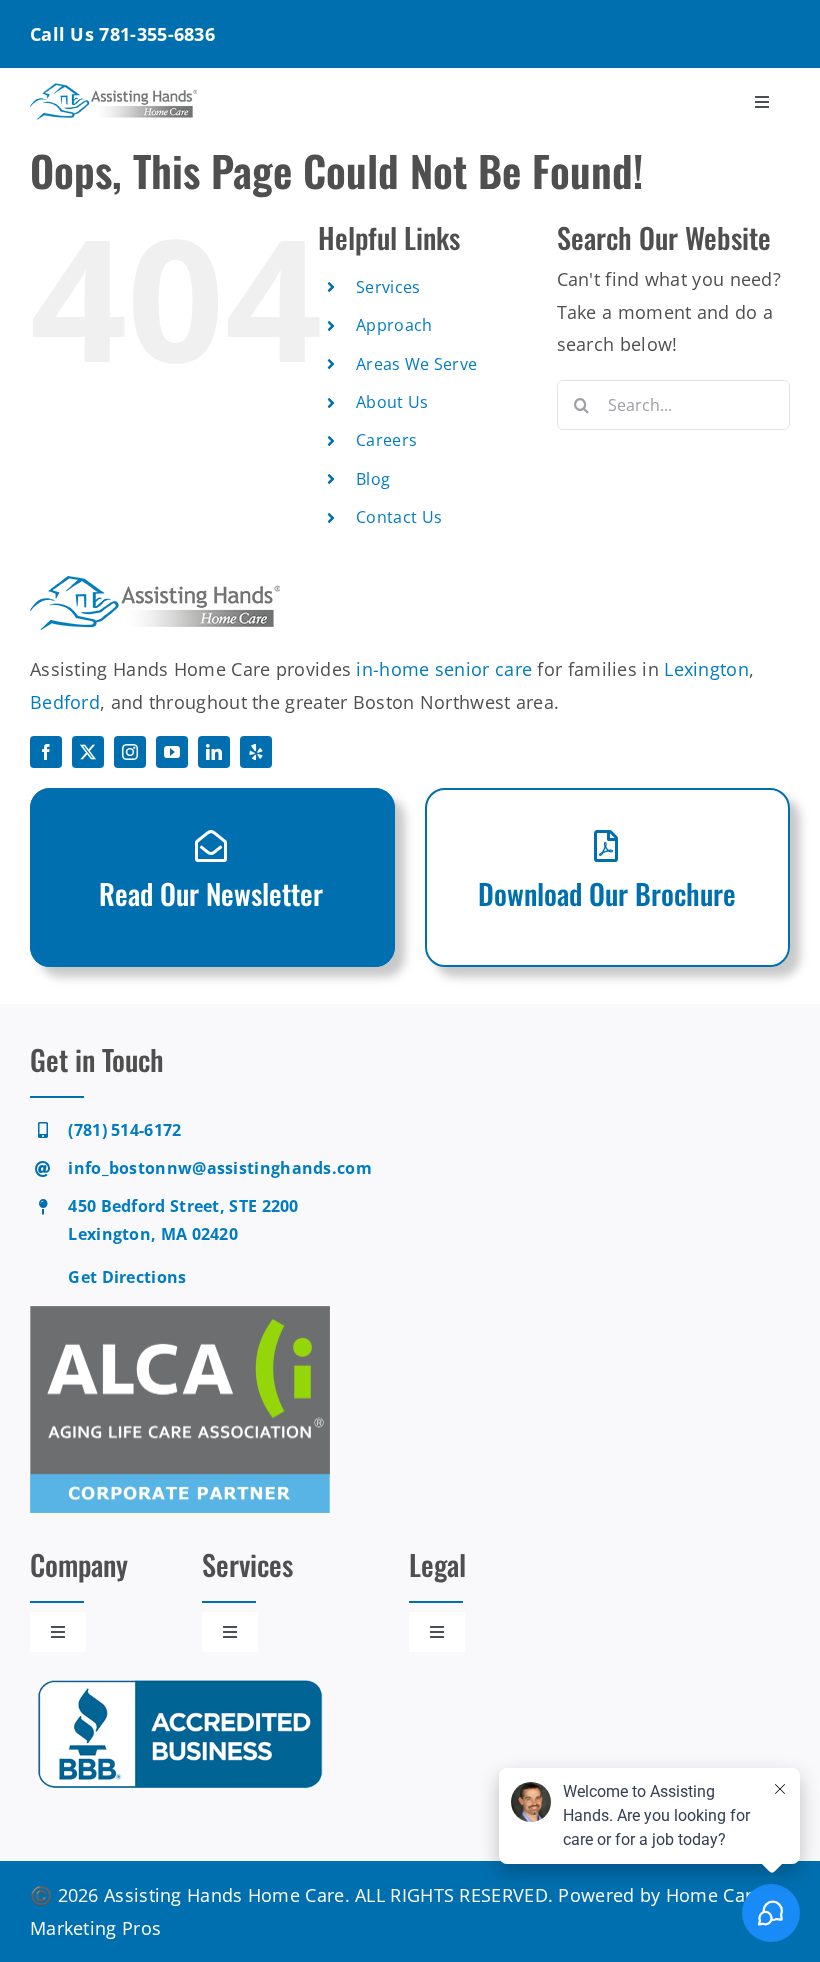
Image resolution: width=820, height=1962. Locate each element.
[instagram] (130, 752)
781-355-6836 (157, 34)
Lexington (706, 669)
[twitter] (88, 752)
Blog (373, 479)
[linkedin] (214, 752)
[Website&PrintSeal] (180, 1681)
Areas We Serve (416, 364)
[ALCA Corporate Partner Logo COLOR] (180, 1315)
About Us (392, 402)
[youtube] (172, 752)
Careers (386, 440)
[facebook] (46, 752)
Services (388, 287)
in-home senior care (444, 669)
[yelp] (256, 752)
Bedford (65, 702)
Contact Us (399, 517)
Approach (394, 325)
